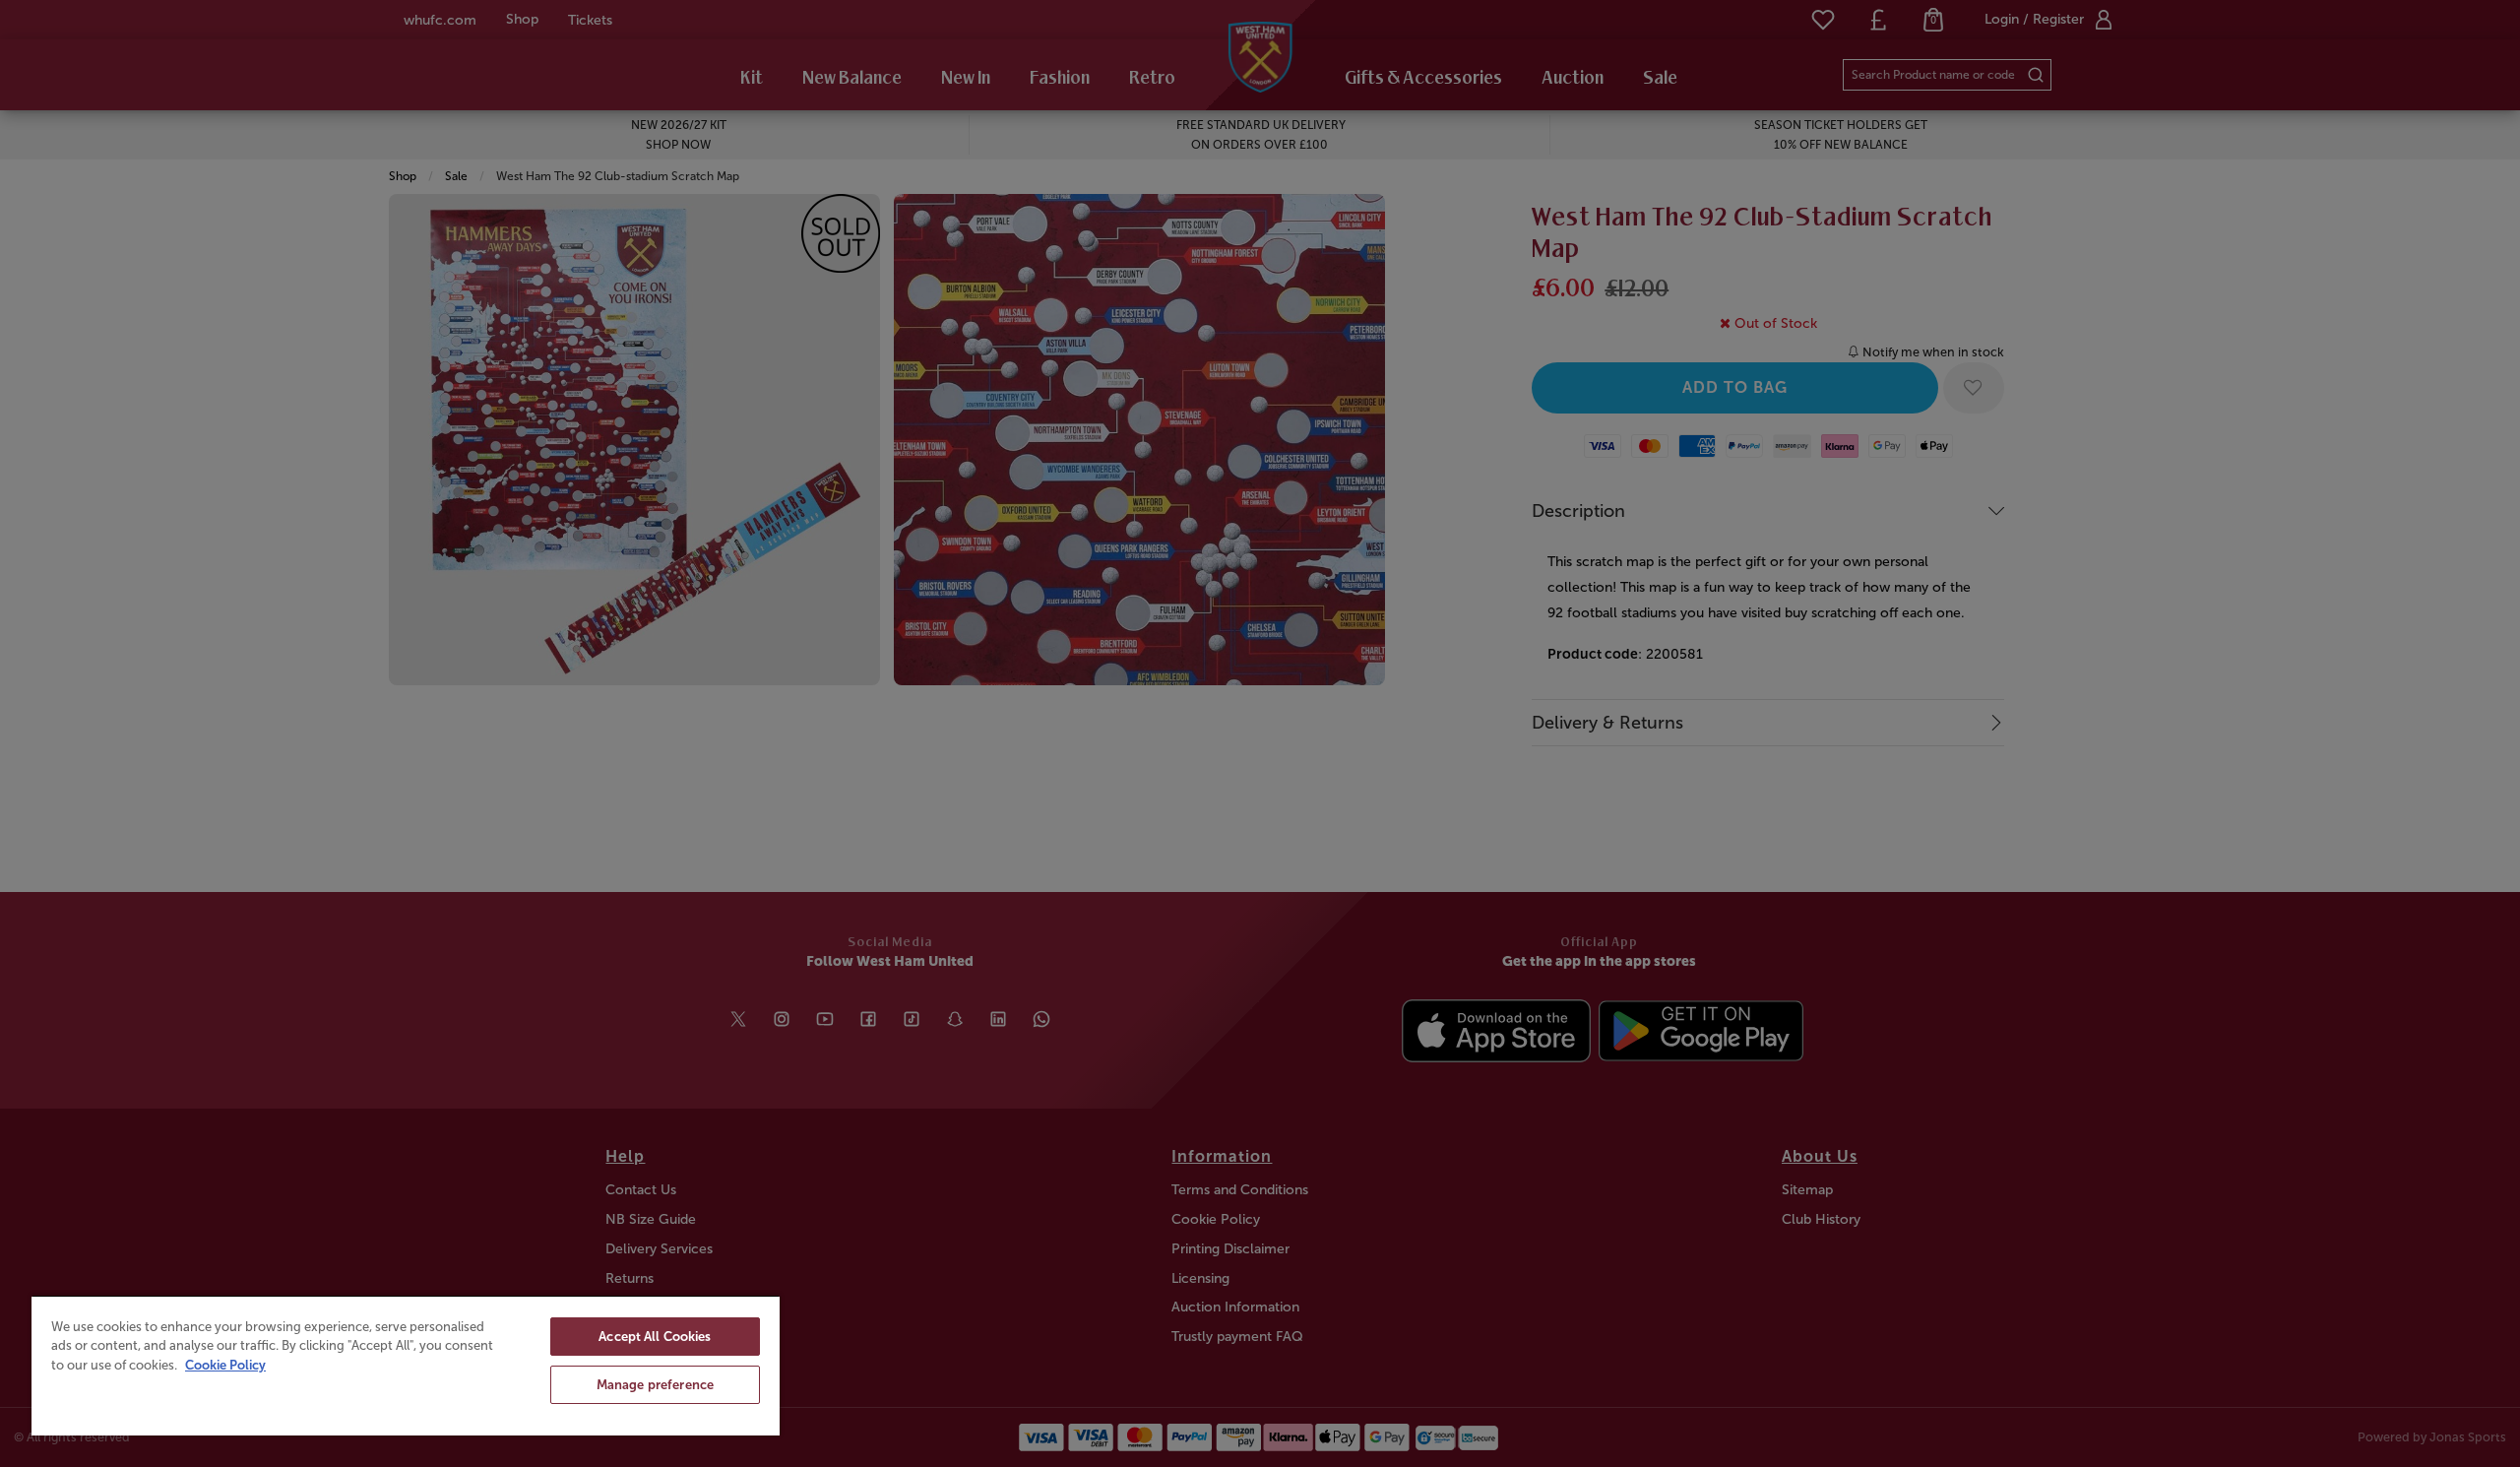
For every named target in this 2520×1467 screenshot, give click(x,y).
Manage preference (655, 1385)
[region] (406, 1365)
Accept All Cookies (655, 1337)
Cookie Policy (225, 1365)
